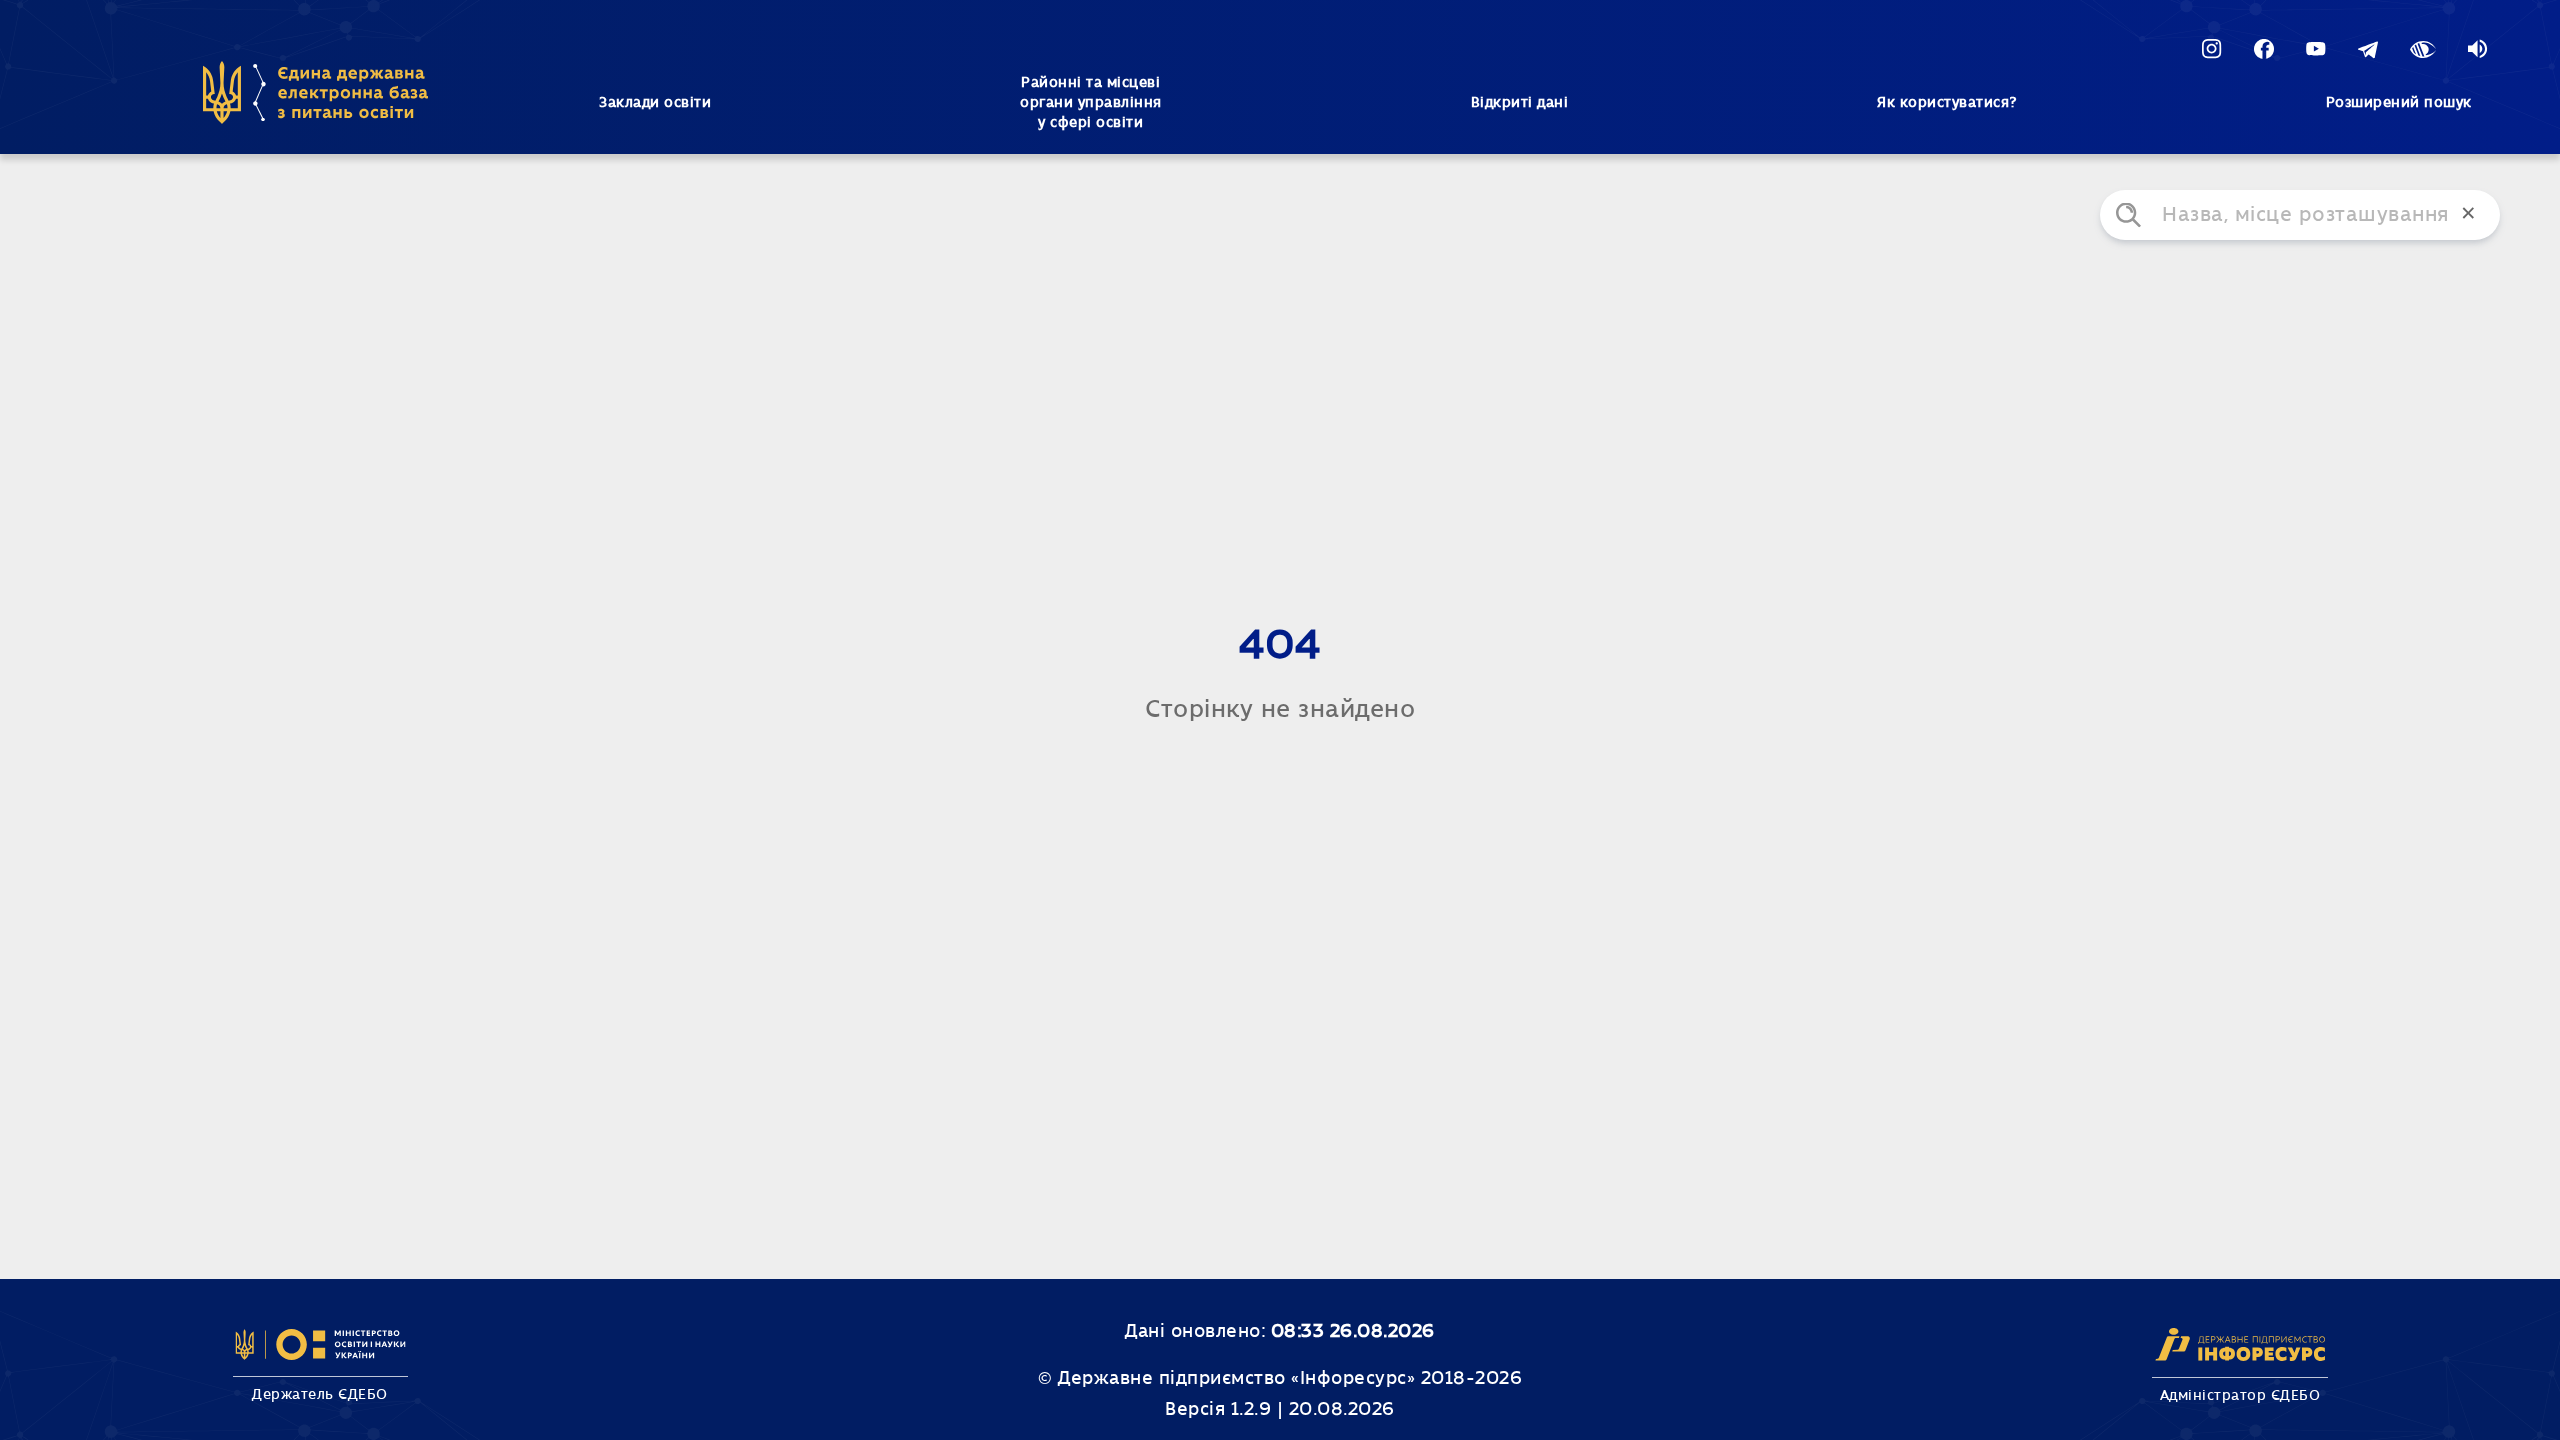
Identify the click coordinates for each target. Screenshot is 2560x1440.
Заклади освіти (655, 103)
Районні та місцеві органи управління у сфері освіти (1091, 103)
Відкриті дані (1520, 103)
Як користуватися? (1947, 103)
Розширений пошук (2399, 103)
